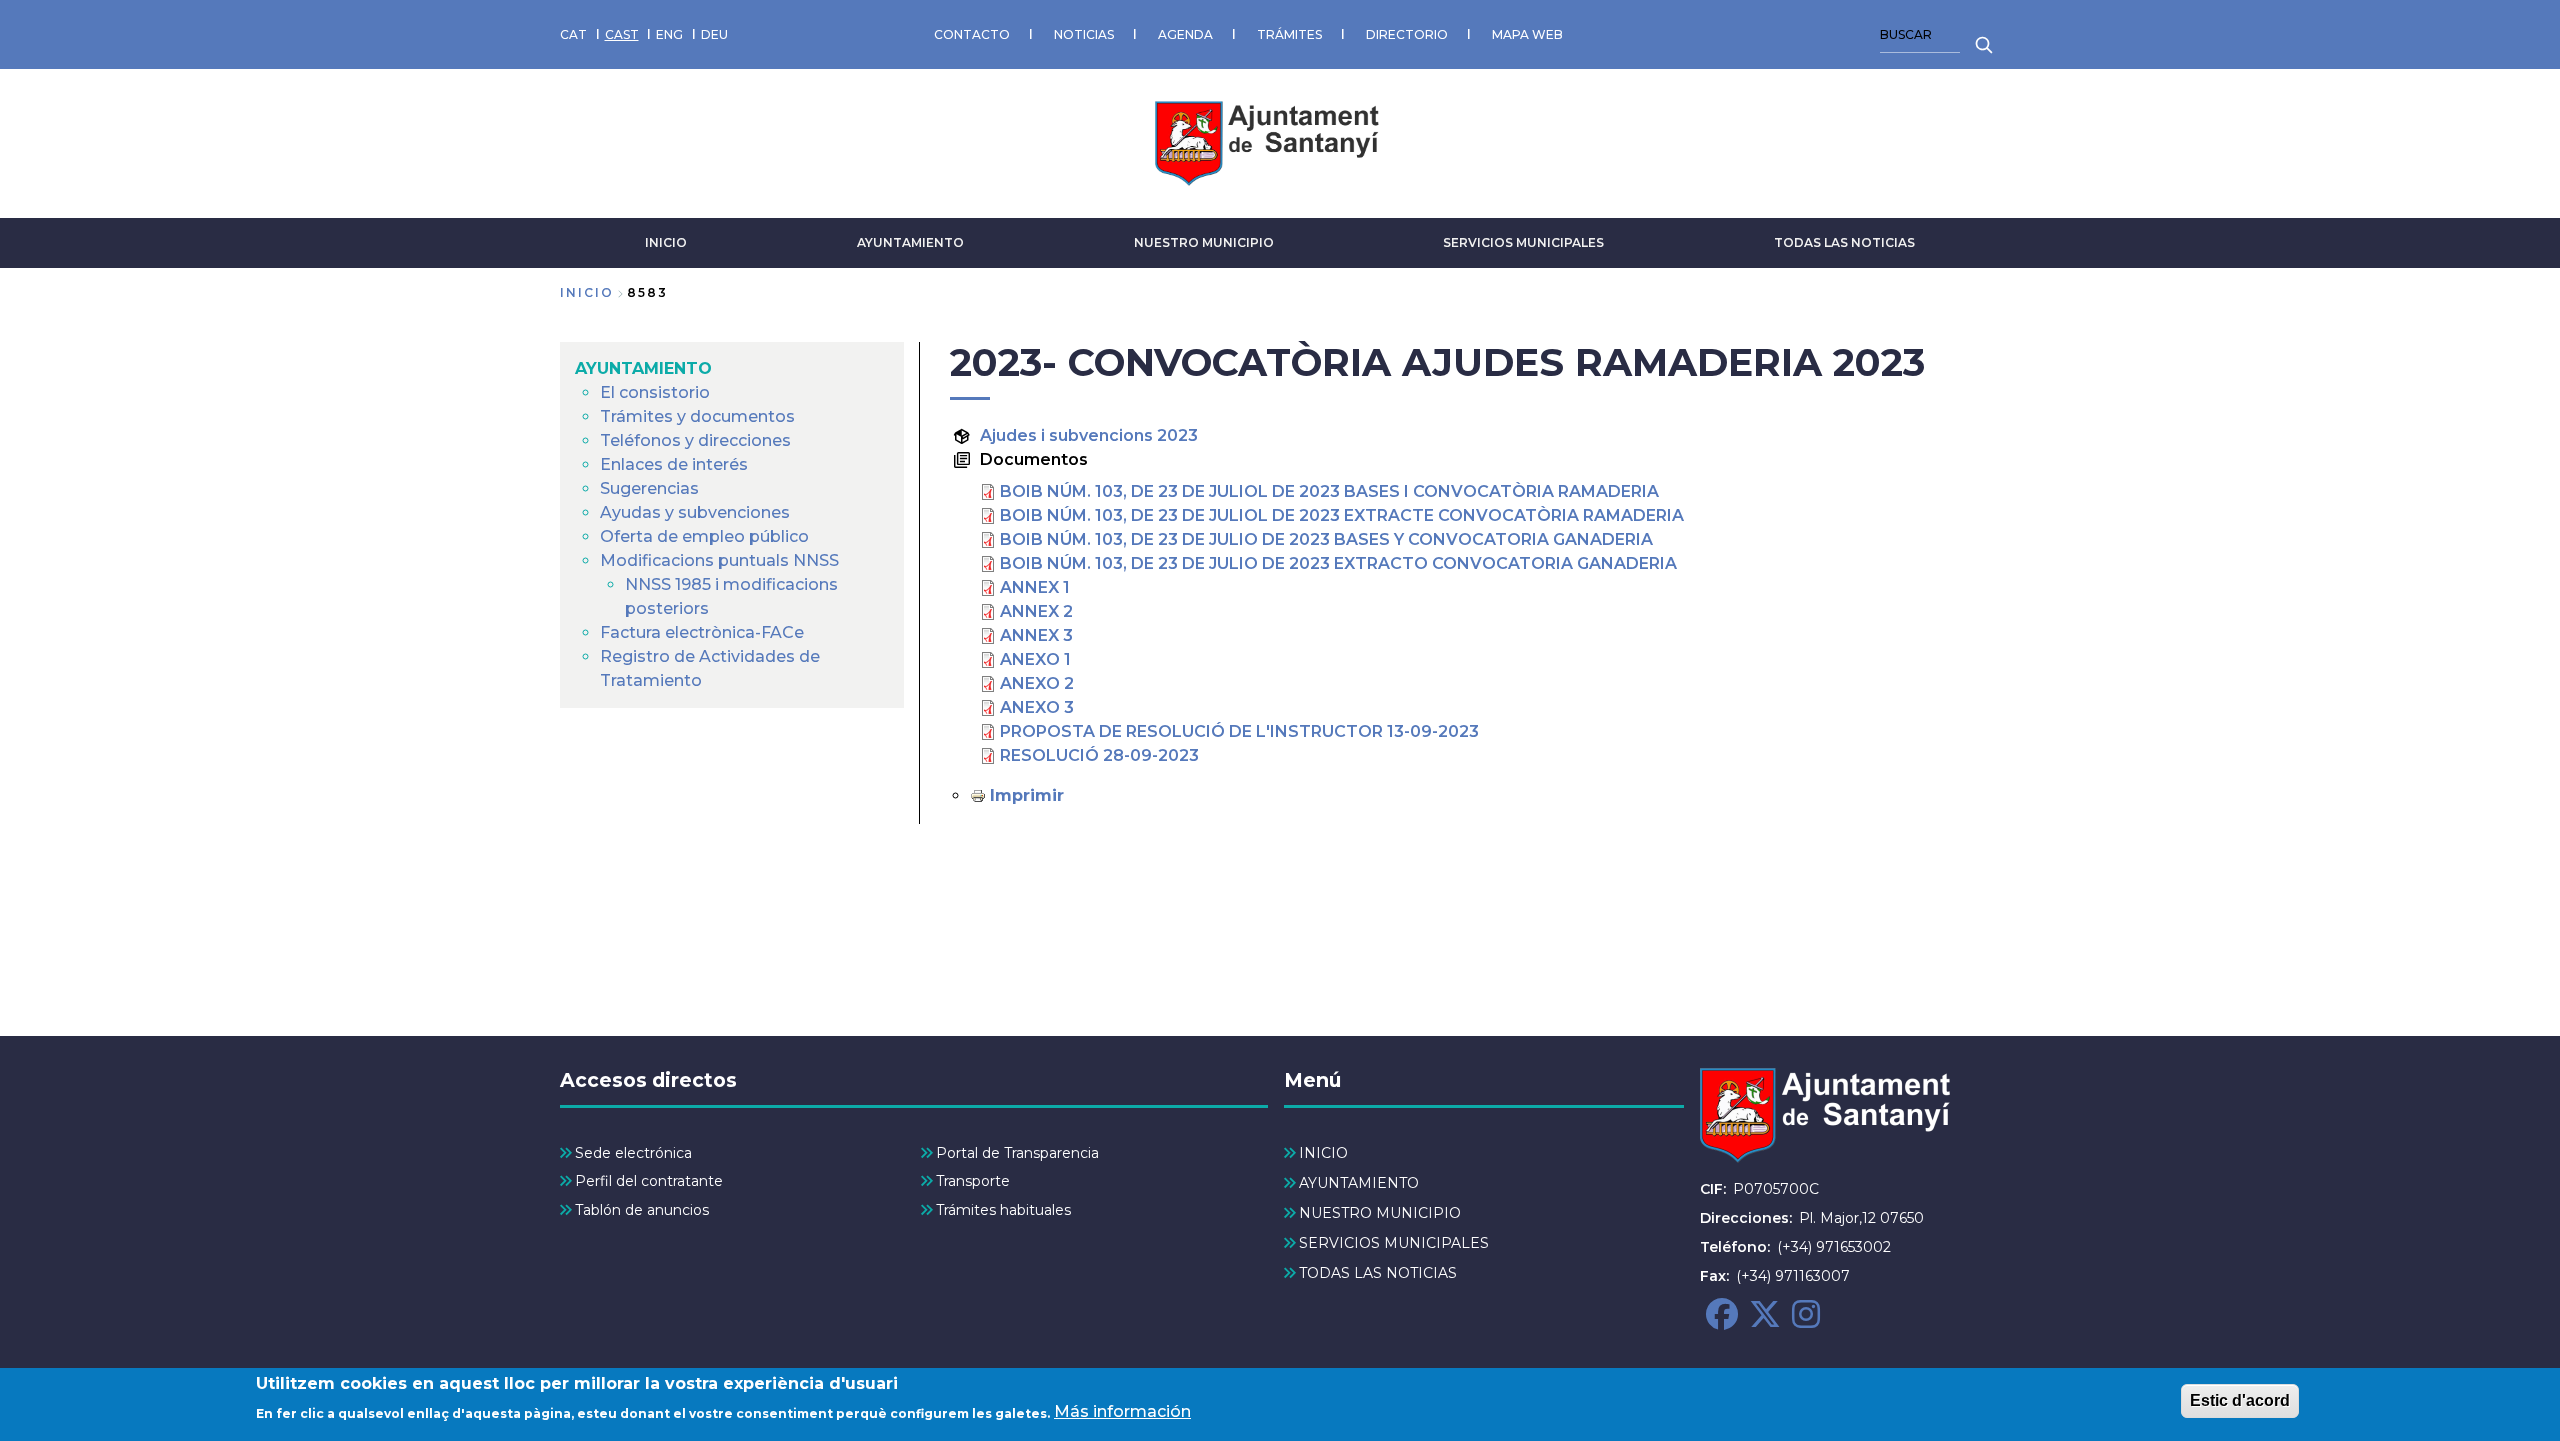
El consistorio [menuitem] (655, 392)
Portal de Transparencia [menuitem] (1017, 1153)
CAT (573, 34)
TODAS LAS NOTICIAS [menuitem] (1378, 1273)
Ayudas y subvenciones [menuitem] (695, 512)
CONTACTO (972, 34)
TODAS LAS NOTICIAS (1844, 242)
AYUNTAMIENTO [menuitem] (643, 368)
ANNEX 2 (1036, 611)
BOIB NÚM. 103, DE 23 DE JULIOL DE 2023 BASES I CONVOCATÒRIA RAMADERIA (1329, 491)
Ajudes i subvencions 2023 (1089, 435)
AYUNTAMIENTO (910, 242)
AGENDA (1185, 34)
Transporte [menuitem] (973, 1181)
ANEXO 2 (1037, 683)
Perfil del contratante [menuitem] (649, 1181)
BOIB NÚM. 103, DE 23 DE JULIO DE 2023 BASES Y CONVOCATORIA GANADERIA (1326, 539)
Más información (1122, 1411)
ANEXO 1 (1035, 659)
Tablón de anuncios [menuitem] (642, 1210)
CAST (622, 34)
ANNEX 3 (1036, 635)
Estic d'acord (2240, 1400)
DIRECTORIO (1407, 34)
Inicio (587, 292)
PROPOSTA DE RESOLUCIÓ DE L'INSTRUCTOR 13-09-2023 (1239, 731)
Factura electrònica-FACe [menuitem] (702, 632)
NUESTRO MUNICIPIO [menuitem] (1380, 1213)
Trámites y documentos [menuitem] (697, 416)
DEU (714, 34)
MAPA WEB (1527, 34)
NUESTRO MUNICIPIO (1204, 242)
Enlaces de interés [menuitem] (674, 464)
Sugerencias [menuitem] (649, 488)
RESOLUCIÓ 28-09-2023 (1099, 755)
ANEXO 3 (1037, 707)
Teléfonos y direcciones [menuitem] (695, 440)
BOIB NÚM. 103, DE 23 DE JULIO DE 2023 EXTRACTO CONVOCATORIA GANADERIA (1338, 563)
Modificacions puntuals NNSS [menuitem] (719, 560)
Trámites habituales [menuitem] (1003, 1210)
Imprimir (1027, 795)
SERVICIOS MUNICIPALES (1523, 242)
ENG (669, 34)
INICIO (666, 242)
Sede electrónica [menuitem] (633, 1153)
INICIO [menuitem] (1323, 1153)
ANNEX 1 (1035, 587)
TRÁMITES (1289, 34)
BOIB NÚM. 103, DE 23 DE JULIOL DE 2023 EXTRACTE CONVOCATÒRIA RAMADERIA (1342, 515)
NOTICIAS (1084, 34)
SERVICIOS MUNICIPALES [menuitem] (1394, 1243)
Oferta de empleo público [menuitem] (704, 536)
